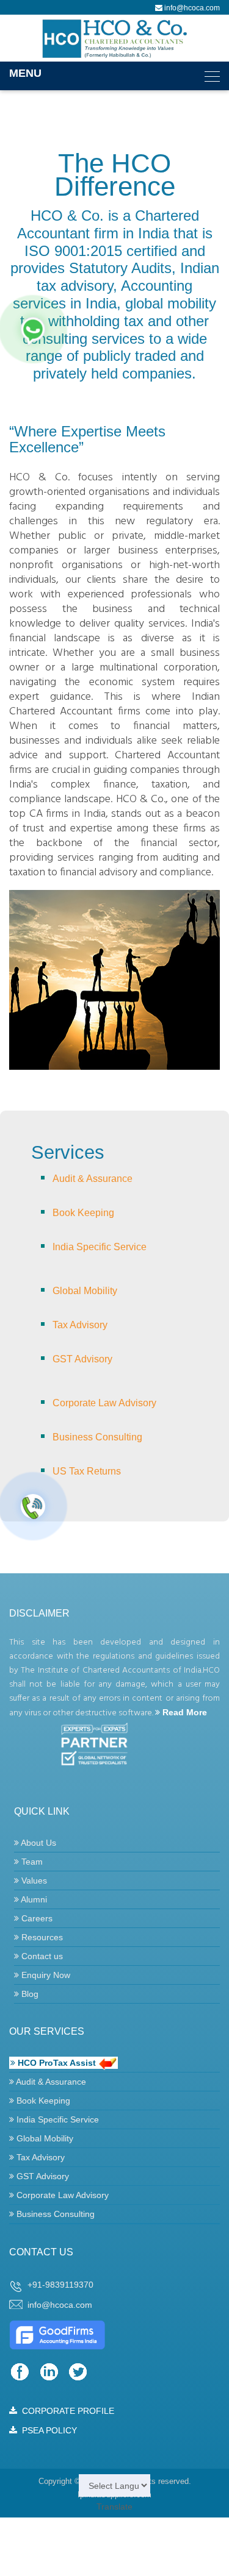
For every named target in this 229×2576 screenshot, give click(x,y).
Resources (41, 1937)
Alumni (33, 1899)
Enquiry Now (45, 1975)
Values (33, 1880)
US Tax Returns (87, 1471)
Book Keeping (83, 1213)
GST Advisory (82, 1359)
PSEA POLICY (47, 2430)
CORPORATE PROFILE (66, 2411)
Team (31, 1862)
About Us (38, 1843)
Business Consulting (97, 1437)
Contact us (41, 1956)
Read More (184, 1712)
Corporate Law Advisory (104, 1403)
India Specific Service (100, 1247)
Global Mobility (85, 1291)
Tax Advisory (80, 1325)
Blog (29, 1994)
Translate (114, 2507)
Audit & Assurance (93, 1179)
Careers (36, 1918)
